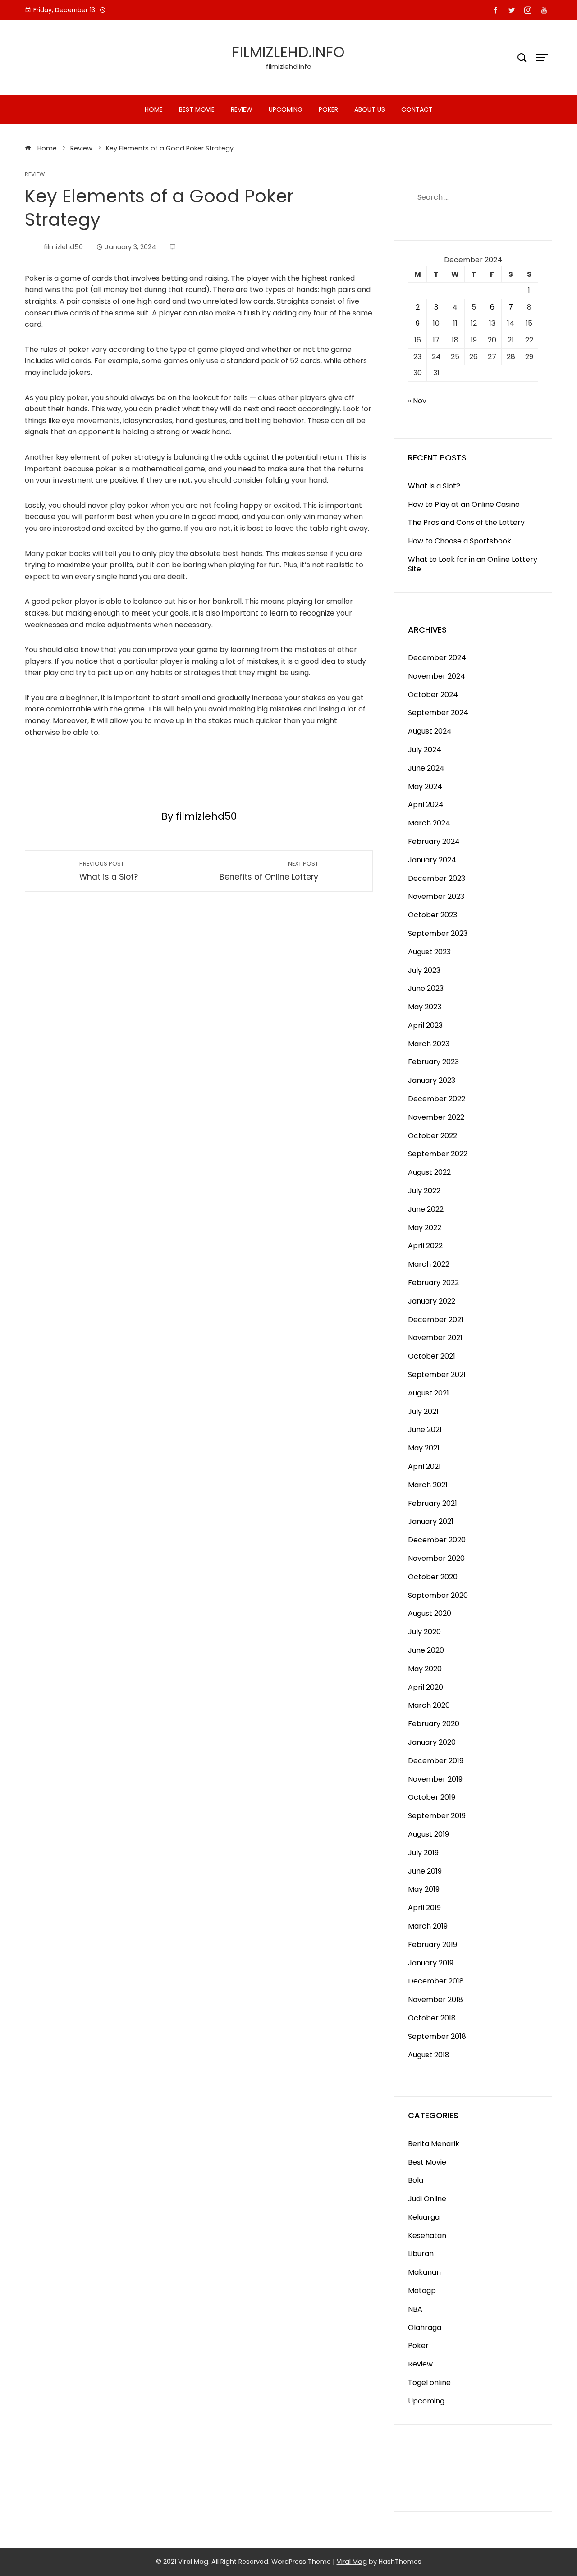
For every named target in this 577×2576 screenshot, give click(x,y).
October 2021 (432, 1356)
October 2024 (433, 695)
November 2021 (435, 1338)
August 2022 (429, 1172)
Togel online (429, 2382)
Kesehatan (427, 2236)
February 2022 (433, 1283)
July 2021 (423, 1411)
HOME (154, 109)
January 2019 (431, 1963)
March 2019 (428, 1926)
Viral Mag (352, 2562)
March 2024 (429, 823)
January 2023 (432, 1080)
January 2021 (431, 1521)
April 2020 (426, 1687)
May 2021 (424, 1448)
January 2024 (432, 860)
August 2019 (428, 1834)
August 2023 (429, 952)
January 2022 (432, 1301)
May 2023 (425, 1007)
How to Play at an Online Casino (464, 504)
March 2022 (429, 1264)
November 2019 (435, 1779)
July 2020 (424, 1632)
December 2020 (437, 1540)
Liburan (421, 2254)
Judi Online (427, 2199)
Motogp (422, 2291)
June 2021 (425, 1429)
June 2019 (425, 1871)
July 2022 (424, 1191)
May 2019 (424, 1889)
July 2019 (423, 1853)
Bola (416, 2180)
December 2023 (437, 878)
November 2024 (437, 676)
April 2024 (426, 805)
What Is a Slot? (434, 486)
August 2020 (430, 1613)
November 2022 (436, 1117)
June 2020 (426, 1650)
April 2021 (424, 1466)
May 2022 (425, 1228)
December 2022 (437, 1099)
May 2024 (425, 786)
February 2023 (433, 1062)
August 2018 (429, 2055)
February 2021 (433, 1503)
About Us (370, 109)
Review (242, 109)
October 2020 (433, 1577)
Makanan (424, 2272)
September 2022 (438, 1154)
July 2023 (424, 970)
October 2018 (432, 2018)
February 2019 (433, 1945)
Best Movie (197, 109)
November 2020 (436, 1558)
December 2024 (437, 658)
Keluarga (424, 2217)
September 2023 (438, 933)
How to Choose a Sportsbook (460, 541)
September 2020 (438, 1595)
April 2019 (424, 1908)
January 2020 (432, 1742)
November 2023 (436, 896)
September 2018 (437, 2036)
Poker (328, 109)
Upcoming (286, 109)
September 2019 (437, 1816)
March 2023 (429, 1044)
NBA (415, 2309)
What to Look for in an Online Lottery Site (473, 564)
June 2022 (426, 1209)
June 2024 (426, 768)
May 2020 (425, 1669)
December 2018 (436, 1981)
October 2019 (432, 1797)
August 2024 (430, 731)
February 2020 (434, 1724)
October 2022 (433, 1136)
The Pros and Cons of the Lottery (466, 522)
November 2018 (435, 1999)
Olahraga (425, 2328)
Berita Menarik (434, 2144)
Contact (417, 109)
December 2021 (436, 1320)
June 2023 (426, 988)
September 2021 (437, 1375)
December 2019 (436, 1761)
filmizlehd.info (288, 52)
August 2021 (428, 1393)
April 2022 (425, 1246)
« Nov (417, 401)
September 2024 (438, 713)
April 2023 (425, 1025)
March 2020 (429, 1705)
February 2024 (434, 841)
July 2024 (425, 750)
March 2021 (428, 1485)
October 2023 (433, 915)
